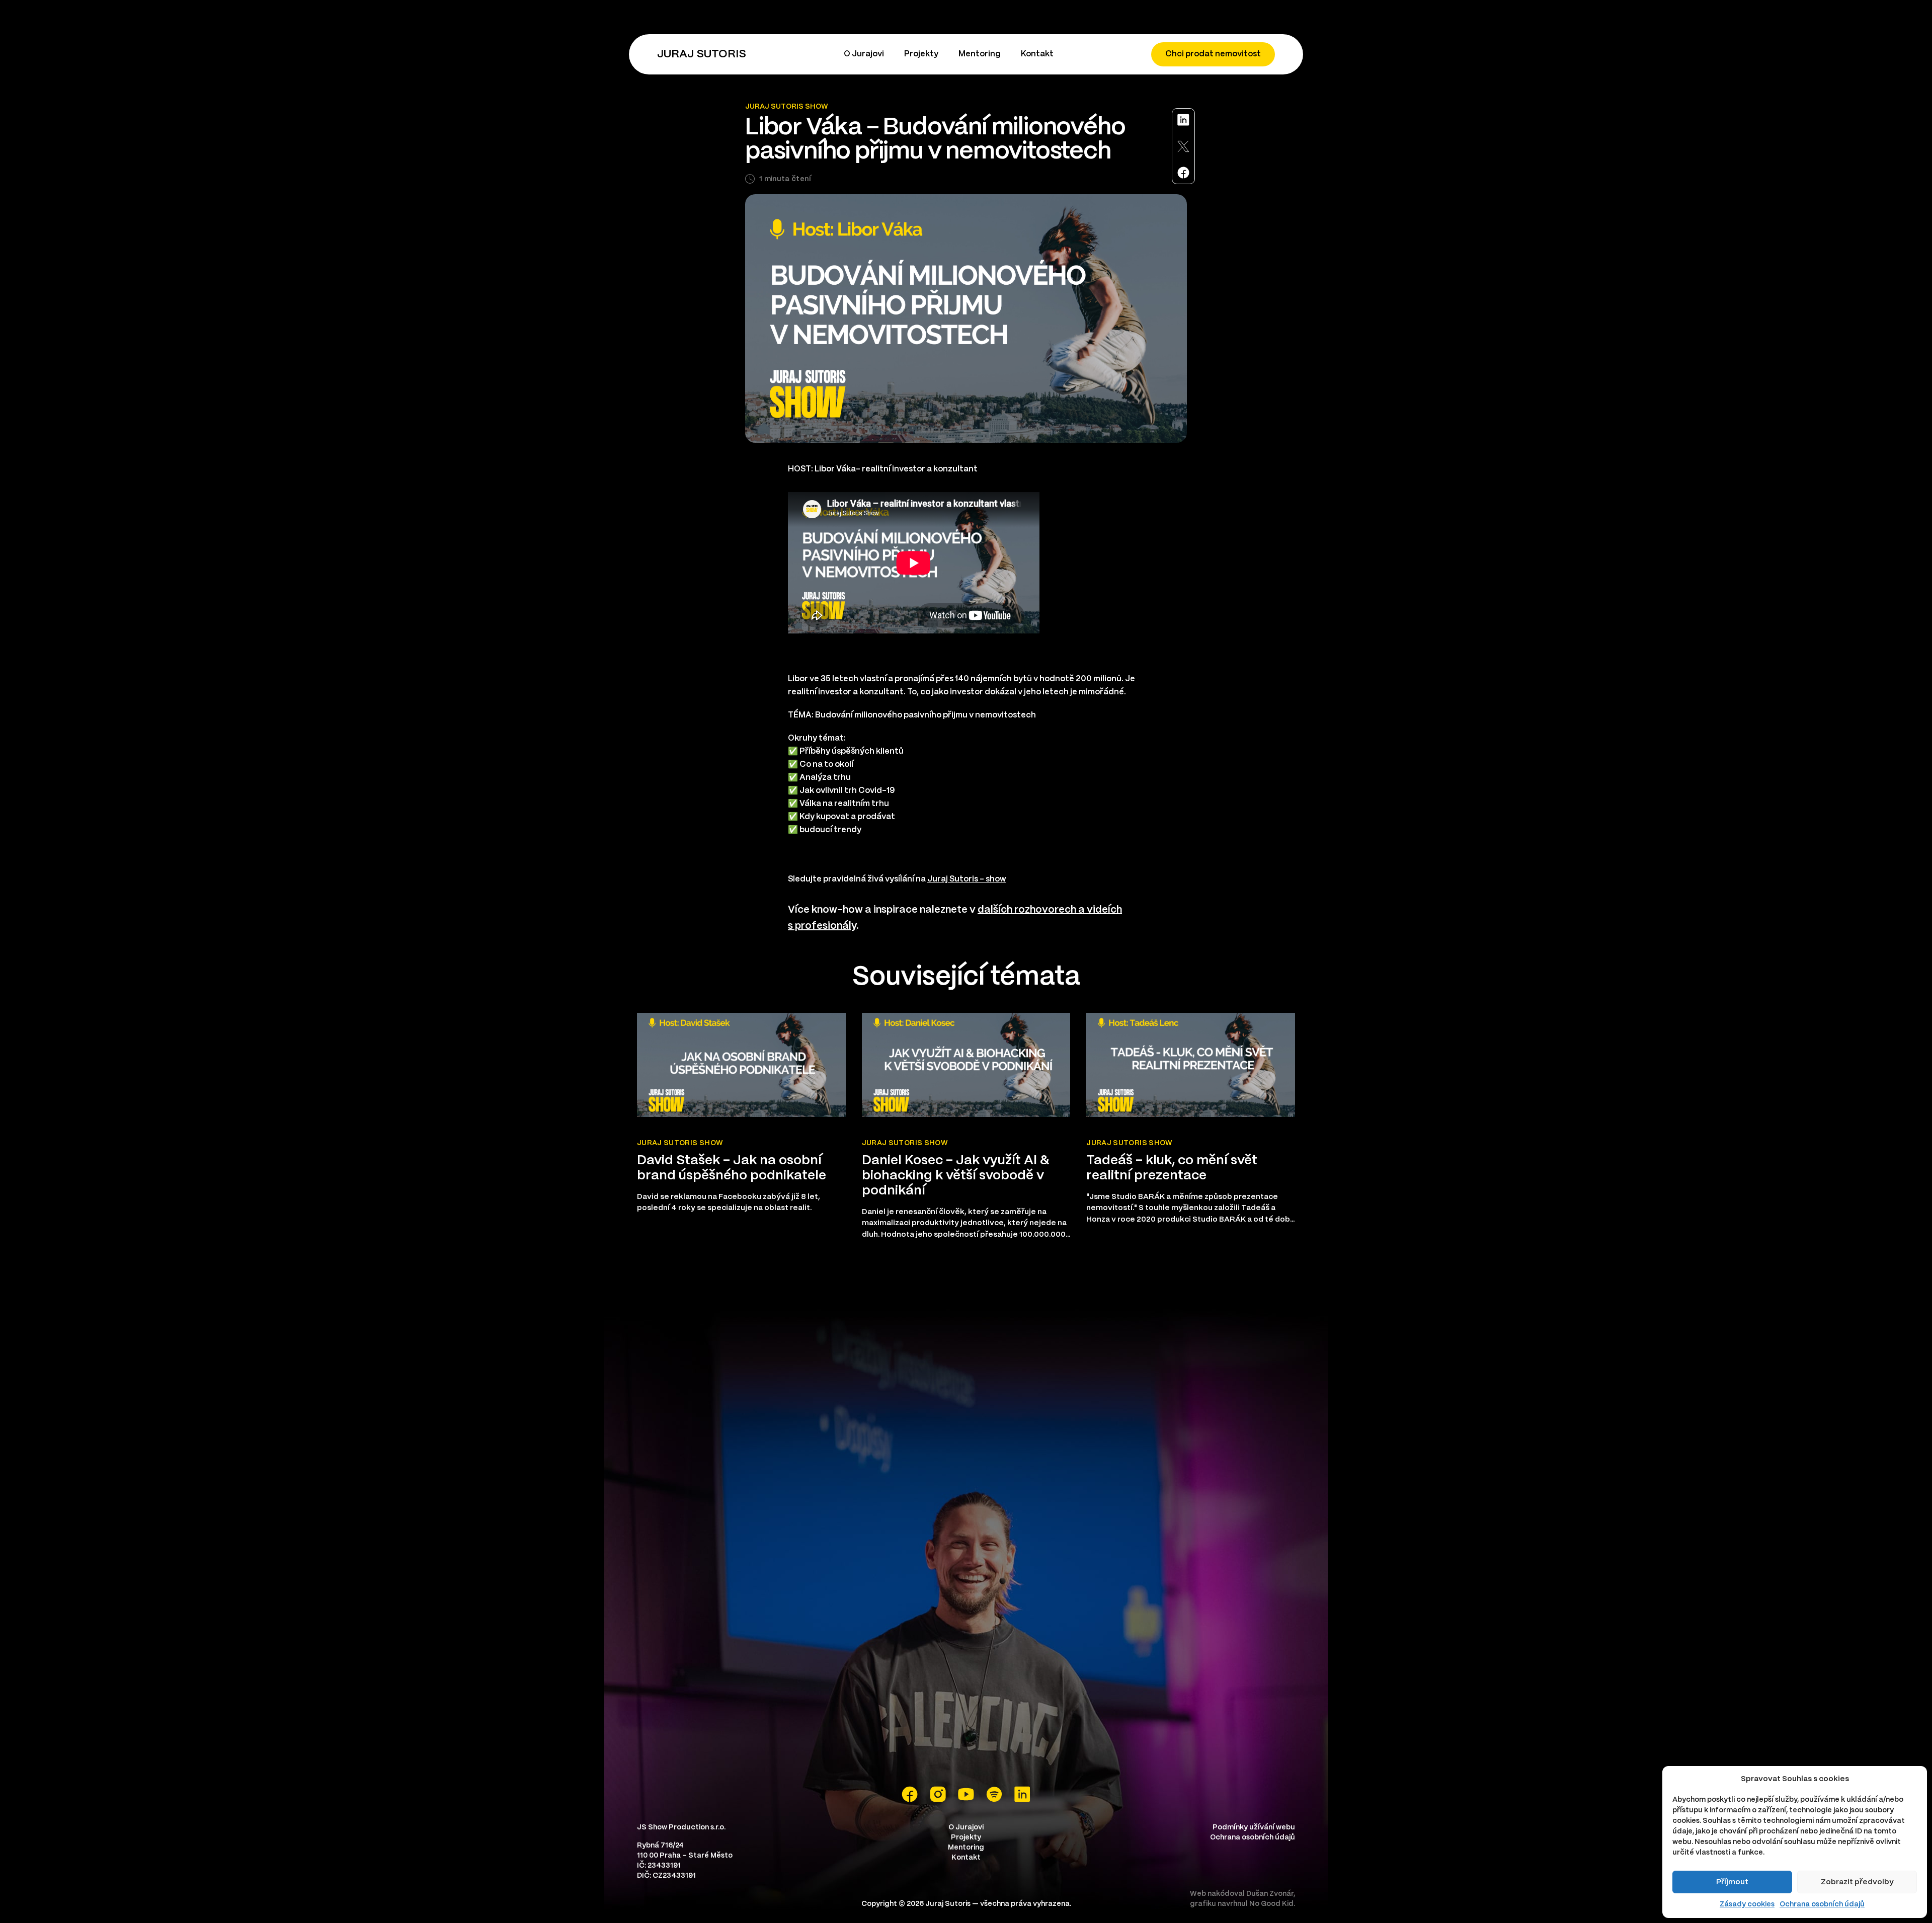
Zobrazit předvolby (1857, 1882)
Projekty (921, 54)
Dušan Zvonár (1270, 1894)
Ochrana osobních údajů (1822, 1904)
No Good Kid (1271, 1904)
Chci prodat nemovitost (1213, 54)
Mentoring (980, 54)
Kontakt (1037, 54)
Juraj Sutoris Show (787, 107)
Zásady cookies (1747, 1904)
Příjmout (1732, 1882)
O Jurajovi (864, 54)
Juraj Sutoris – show (967, 879)
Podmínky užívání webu (1254, 1827)
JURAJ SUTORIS (702, 54)
